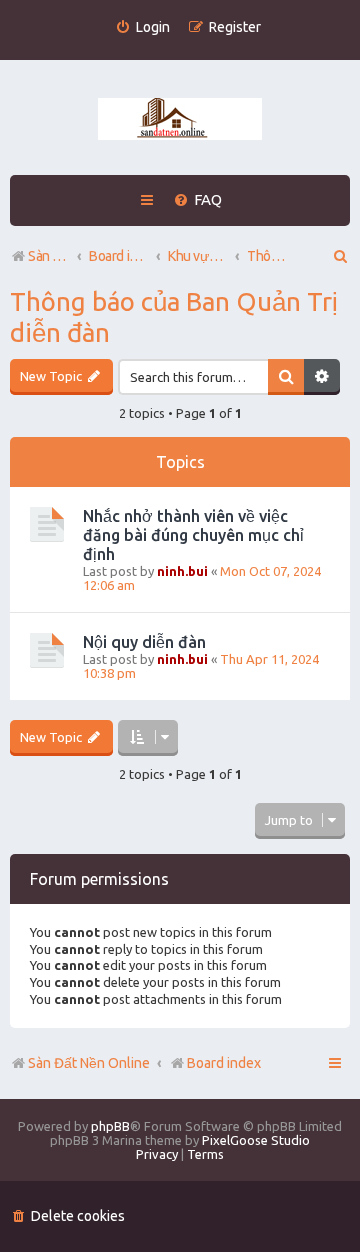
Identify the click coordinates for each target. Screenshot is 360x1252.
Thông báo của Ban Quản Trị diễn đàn (174, 317)
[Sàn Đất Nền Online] (180, 120)
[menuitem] (142, 27)
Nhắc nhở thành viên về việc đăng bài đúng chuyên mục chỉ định (193, 535)
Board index (224, 1063)
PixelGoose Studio (256, 1140)
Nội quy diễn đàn (144, 642)
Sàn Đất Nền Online (89, 1063)
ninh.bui (182, 571)
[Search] (286, 377)
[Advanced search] (322, 377)
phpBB (110, 1126)
